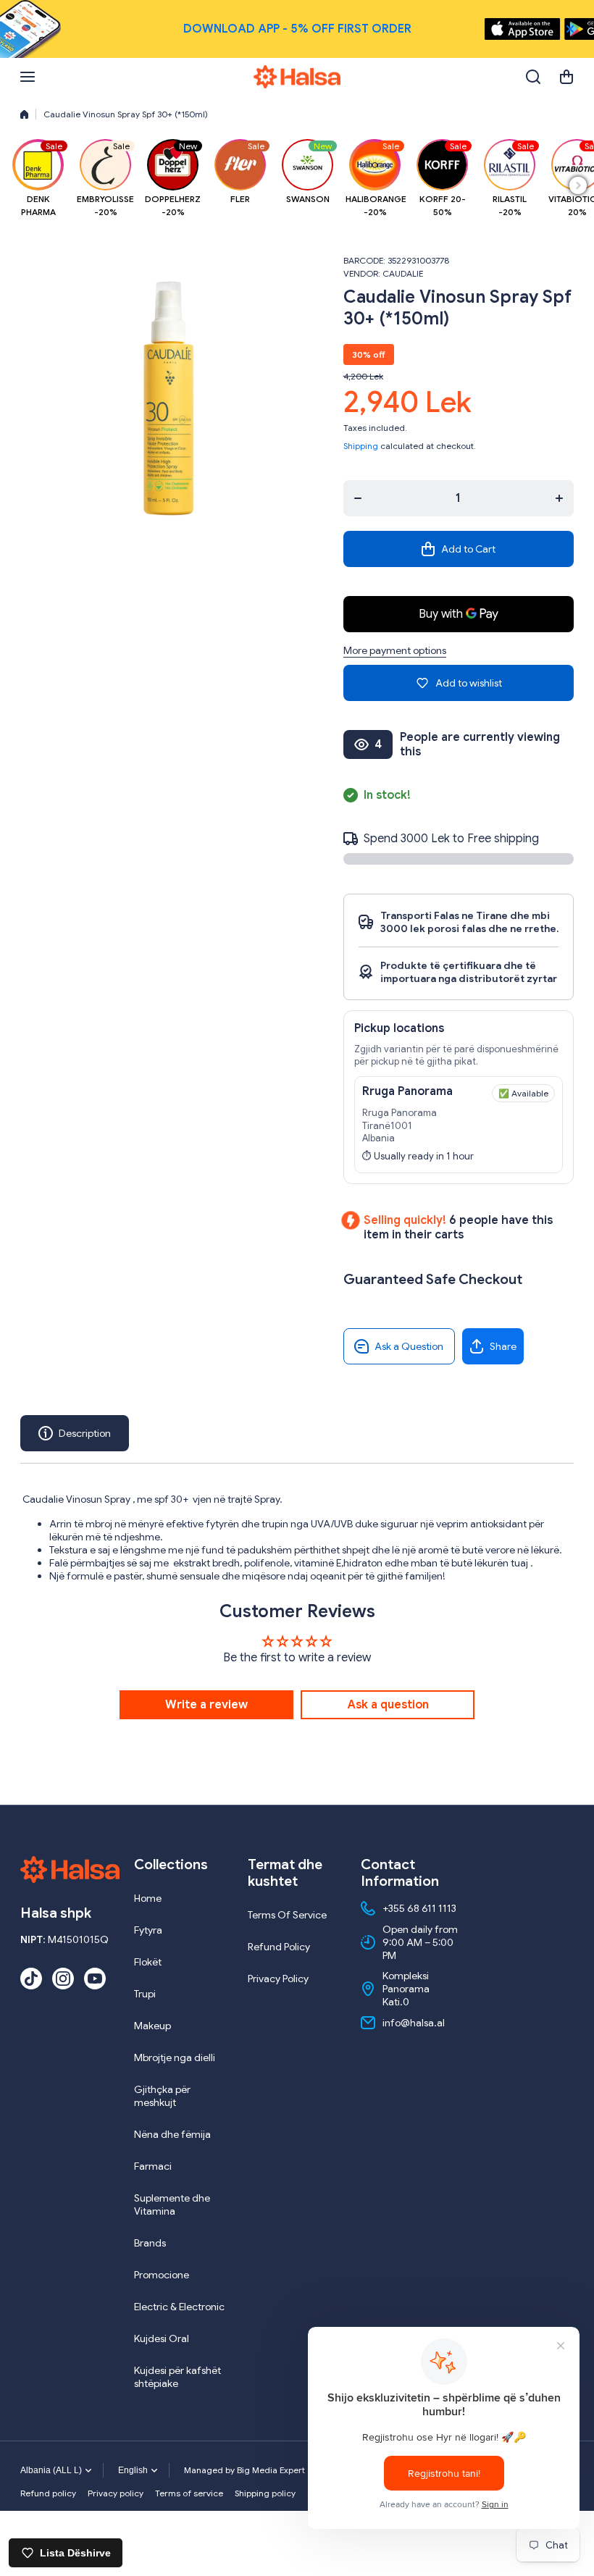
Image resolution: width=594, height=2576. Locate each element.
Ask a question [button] (388, 1705)
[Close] (570, 29)
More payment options (395, 650)
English (133, 2470)
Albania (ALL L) (51, 2470)
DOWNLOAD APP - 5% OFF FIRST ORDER (297, 29)
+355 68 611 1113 (419, 1908)
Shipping (361, 446)
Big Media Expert (271, 2470)
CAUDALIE (403, 273)
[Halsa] (297, 77)
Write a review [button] (206, 1705)
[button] (566, 77)
